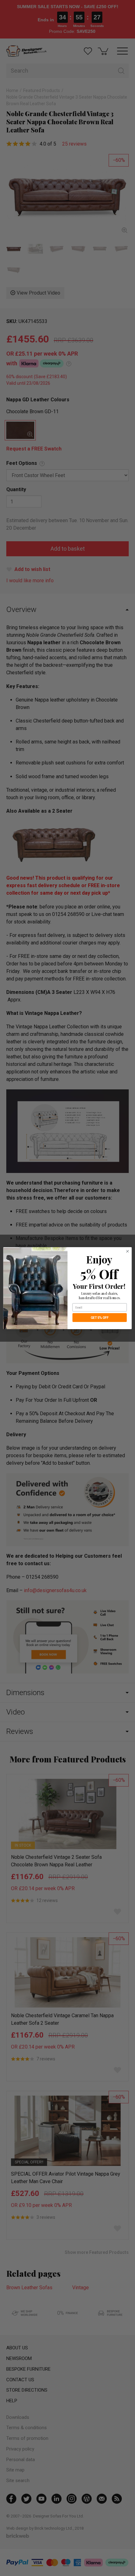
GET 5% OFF (100, 1317)
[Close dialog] (127, 1251)
